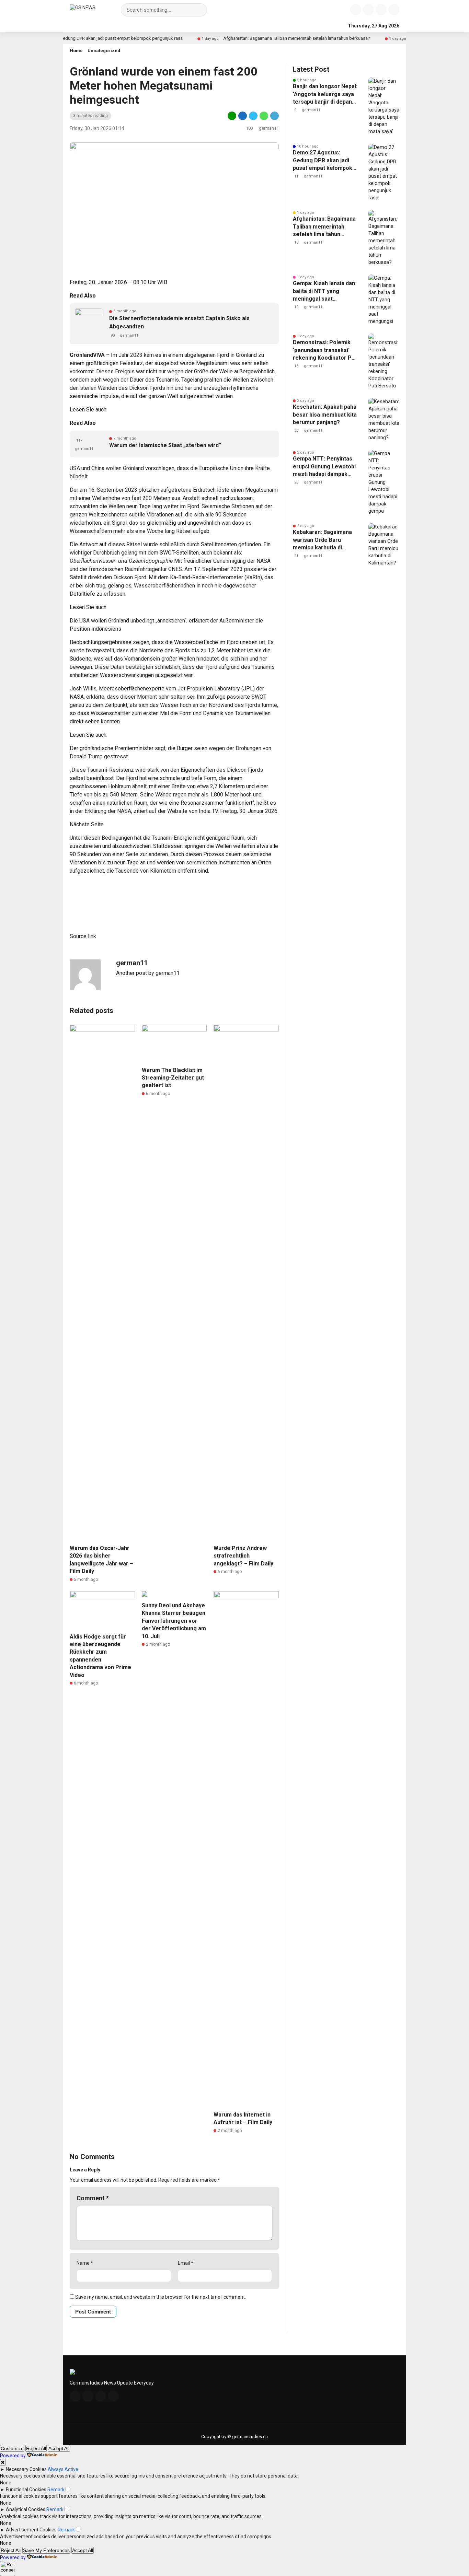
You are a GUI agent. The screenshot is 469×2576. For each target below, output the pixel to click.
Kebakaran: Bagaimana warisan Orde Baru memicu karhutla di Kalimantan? (322, 540)
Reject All (36, 2448)
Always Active (63, 2469)
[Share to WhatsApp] (264, 119)
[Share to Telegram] (274, 119)
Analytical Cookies (26, 2509)
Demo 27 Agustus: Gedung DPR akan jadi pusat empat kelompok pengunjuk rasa (323, 161)
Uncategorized (104, 51)
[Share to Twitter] (253, 119)
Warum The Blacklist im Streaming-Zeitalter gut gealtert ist (173, 1078)
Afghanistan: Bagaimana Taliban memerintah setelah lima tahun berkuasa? (256, 38)
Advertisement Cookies (31, 2530)
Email (186, 2263)
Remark (56, 2490)
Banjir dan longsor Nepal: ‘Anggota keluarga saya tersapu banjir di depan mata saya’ (325, 94)
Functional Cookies (26, 2490)
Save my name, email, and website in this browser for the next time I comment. (161, 2297)
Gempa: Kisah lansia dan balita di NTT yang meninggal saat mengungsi (324, 291)
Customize (12, 2448)
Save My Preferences (46, 2550)
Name (85, 2263)
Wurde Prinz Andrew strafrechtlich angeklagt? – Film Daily (243, 1556)
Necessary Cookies (26, 2469)
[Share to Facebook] (243, 119)
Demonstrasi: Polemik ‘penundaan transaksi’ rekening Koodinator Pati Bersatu (325, 350)
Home (76, 51)
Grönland (81, 355)
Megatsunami (212, 363)
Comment (93, 2198)
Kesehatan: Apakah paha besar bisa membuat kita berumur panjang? (325, 415)
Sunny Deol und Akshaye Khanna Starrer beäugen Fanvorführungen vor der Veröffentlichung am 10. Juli (174, 1621)
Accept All (59, 2448)
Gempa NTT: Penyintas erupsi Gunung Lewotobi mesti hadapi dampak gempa (324, 467)
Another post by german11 (148, 973)
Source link (83, 936)
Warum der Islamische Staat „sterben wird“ (165, 445)
